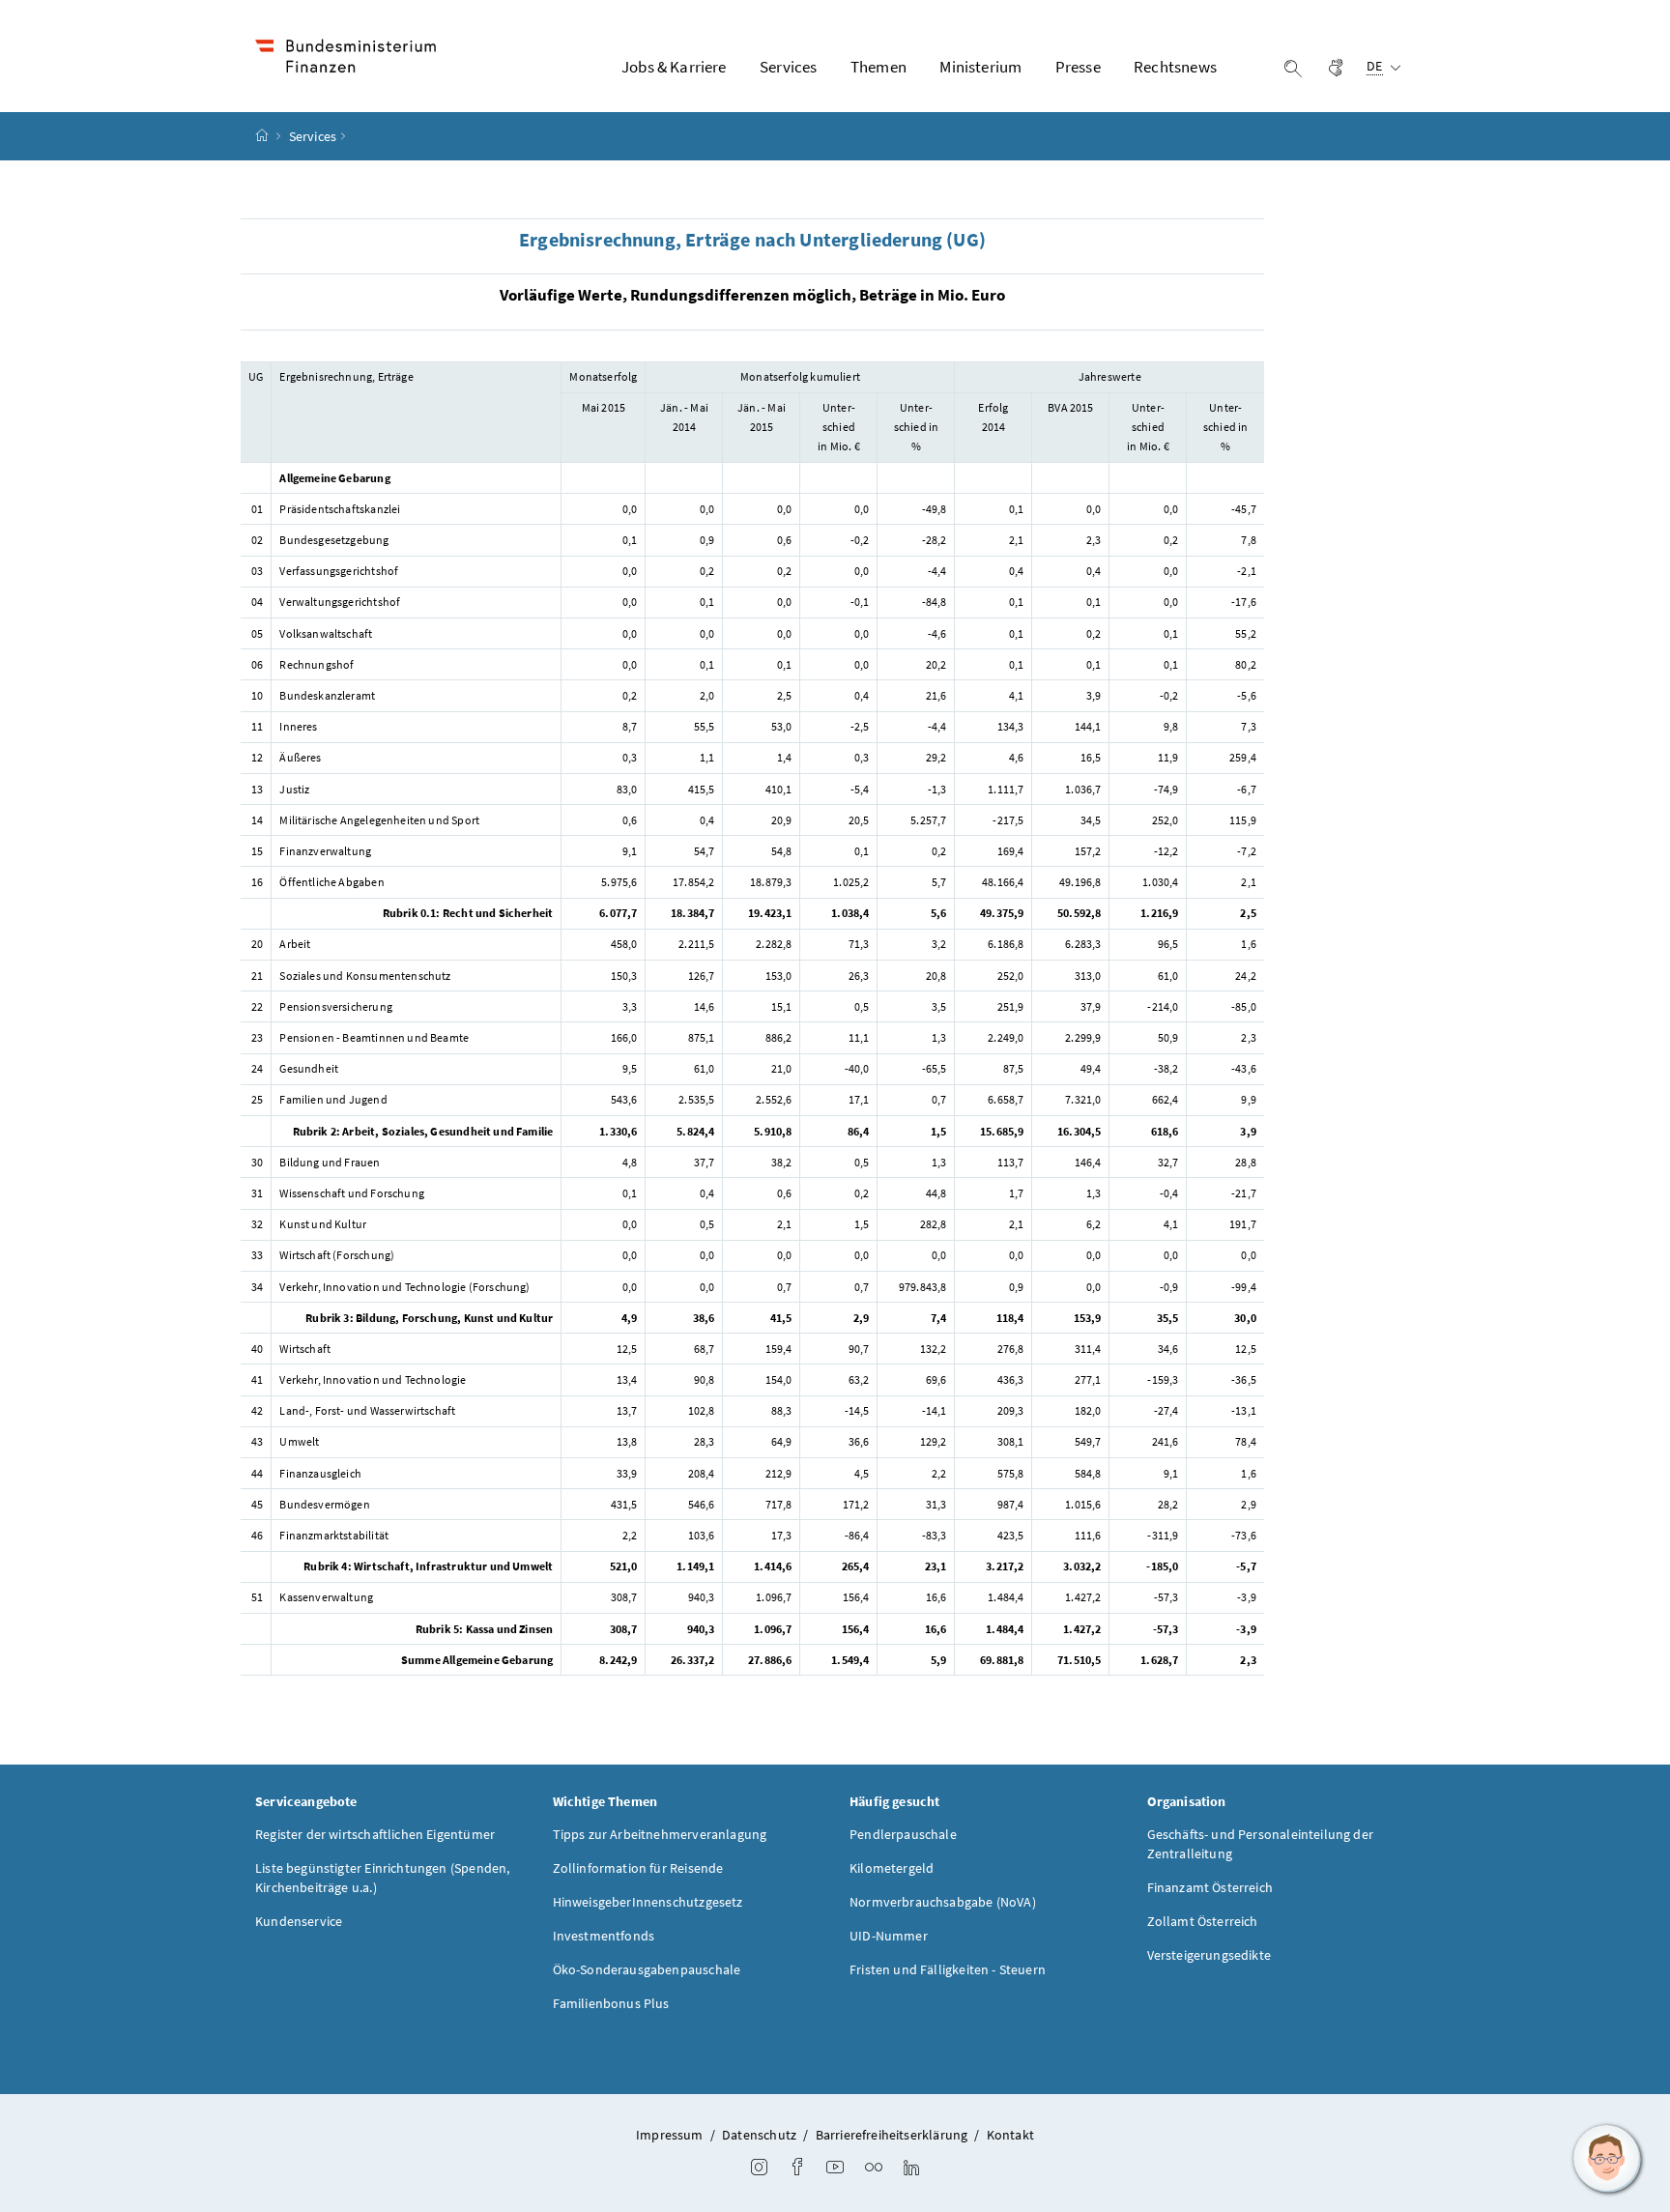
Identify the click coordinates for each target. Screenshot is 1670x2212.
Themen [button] (878, 67)
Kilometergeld (892, 1868)
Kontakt (1010, 2135)
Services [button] (788, 67)
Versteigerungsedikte (1209, 1955)
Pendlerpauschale (903, 1834)
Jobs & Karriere (674, 67)
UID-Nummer (889, 1936)
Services (313, 136)
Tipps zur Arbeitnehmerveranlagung (660, 1834)
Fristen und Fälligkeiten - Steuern (948, 1969)
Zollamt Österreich (1203, 1921)
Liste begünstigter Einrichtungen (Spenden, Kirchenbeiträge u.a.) (382, 1878)
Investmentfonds (604, 1936)
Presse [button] (1078, 67)
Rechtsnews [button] (1175, 67)
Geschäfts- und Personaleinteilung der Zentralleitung (1261, 1844)
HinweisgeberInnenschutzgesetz (648, 1902)
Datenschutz (759, 2135)
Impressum (670, 2135)
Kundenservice (299, 1921)
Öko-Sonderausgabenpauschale (647, 1969)
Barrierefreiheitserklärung (892, 2135)
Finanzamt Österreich (1210, 1887)
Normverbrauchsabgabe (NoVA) (943, 1902)
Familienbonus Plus (611, 2003)
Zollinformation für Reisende (638, 1868)
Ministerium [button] (980, 67)
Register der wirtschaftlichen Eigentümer (375, 1834)
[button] (1607, 2159)
